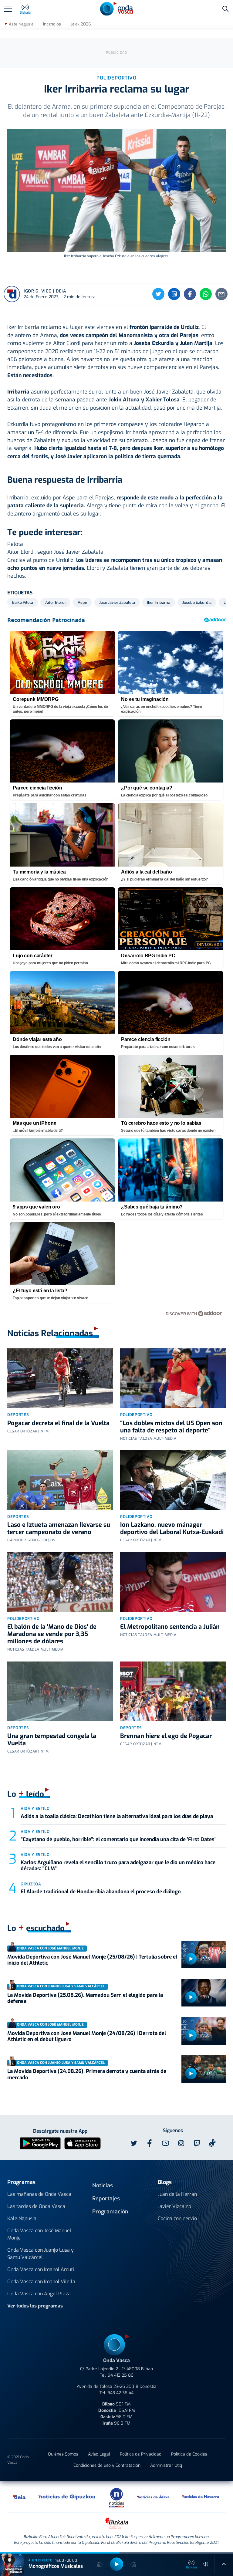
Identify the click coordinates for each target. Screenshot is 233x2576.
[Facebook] (190, 294)
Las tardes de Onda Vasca (36, 2206)
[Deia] (20, 2497)
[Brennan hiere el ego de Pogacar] (173, 1691)
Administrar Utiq (166, 2465)
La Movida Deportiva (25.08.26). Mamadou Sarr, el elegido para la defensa (85, 1998)
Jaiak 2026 (81, 24)
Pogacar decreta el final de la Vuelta (58, 1423)
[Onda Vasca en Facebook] (150, 2143)
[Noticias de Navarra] (201, 2497)
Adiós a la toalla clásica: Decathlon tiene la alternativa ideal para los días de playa (117, 1816)
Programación (110, 2212)
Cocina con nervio (177, 2218)
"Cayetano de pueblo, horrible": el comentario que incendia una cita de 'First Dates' (118, 1839)
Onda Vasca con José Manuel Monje (39, 2234)
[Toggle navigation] (8, 9)
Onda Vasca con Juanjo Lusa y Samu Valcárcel (41, 2254)
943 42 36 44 (120, 2393)
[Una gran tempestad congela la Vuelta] (60, 1691)
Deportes (18, 1415)
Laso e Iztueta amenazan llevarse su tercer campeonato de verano (59, 1528)
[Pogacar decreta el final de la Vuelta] (60, 1378)
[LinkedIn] (174, 294)
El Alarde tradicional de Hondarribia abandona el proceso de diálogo (101, 1892)
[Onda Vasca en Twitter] (134, 2143)
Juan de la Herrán (177, 2194)
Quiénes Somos (63, 2454)
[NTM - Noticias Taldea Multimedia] (116, 2497)
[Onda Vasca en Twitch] (197, 2143)
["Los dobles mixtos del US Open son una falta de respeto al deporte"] (173, 1378)
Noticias (103, 2186)
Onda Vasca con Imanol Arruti (41, 2269)
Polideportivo (136, 1415)
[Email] (221, 294)
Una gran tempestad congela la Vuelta (52, 1740)
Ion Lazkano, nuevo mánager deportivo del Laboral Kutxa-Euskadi (172, 1528)
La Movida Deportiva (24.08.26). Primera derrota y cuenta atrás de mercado (87, 2074)
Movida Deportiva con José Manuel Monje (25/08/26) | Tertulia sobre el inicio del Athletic (92, 1960)
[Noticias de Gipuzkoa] (67, 2497)
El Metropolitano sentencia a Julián (170, 1627)
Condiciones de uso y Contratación (107, 2465)
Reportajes (106, 2199)
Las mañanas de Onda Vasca (39, 2194)
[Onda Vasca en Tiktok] (212, 2143)
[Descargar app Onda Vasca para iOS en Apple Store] (83, 2143)
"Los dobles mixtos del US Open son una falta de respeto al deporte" (171, 1427)
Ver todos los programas (35, 2306)
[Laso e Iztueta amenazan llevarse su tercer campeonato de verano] (60, 1480)
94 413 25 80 (121, 2375)
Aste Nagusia (21, 24)
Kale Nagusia (22, 2218)
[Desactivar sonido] (206, 2564)
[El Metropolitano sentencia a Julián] (173, 1582)
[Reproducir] (191, 1959)
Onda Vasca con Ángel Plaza (39, 2294)
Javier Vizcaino (174, 2206)
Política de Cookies (189, 2454)
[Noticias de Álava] (154, 2497)
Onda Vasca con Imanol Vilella (41, 2282)
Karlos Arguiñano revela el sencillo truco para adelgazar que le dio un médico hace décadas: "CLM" (118, 1866)
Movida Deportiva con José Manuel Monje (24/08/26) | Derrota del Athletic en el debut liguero (87, 2036)
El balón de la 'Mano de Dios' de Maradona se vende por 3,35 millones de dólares (52, 1634)
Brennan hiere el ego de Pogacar (166, 1736)
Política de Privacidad (141, 2454)
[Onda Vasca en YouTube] (165, 2143)
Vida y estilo (35, 1809)
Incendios (52, 24)
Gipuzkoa (31, 1884)
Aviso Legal (99, 2454)
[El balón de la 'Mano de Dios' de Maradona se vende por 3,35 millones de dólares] (60, 1582)
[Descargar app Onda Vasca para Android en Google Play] (40, 2143)
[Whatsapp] (206, 294)
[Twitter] (158, 294)
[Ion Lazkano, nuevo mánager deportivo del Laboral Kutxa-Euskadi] (173, 1480)
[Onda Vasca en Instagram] (181, 2143)
